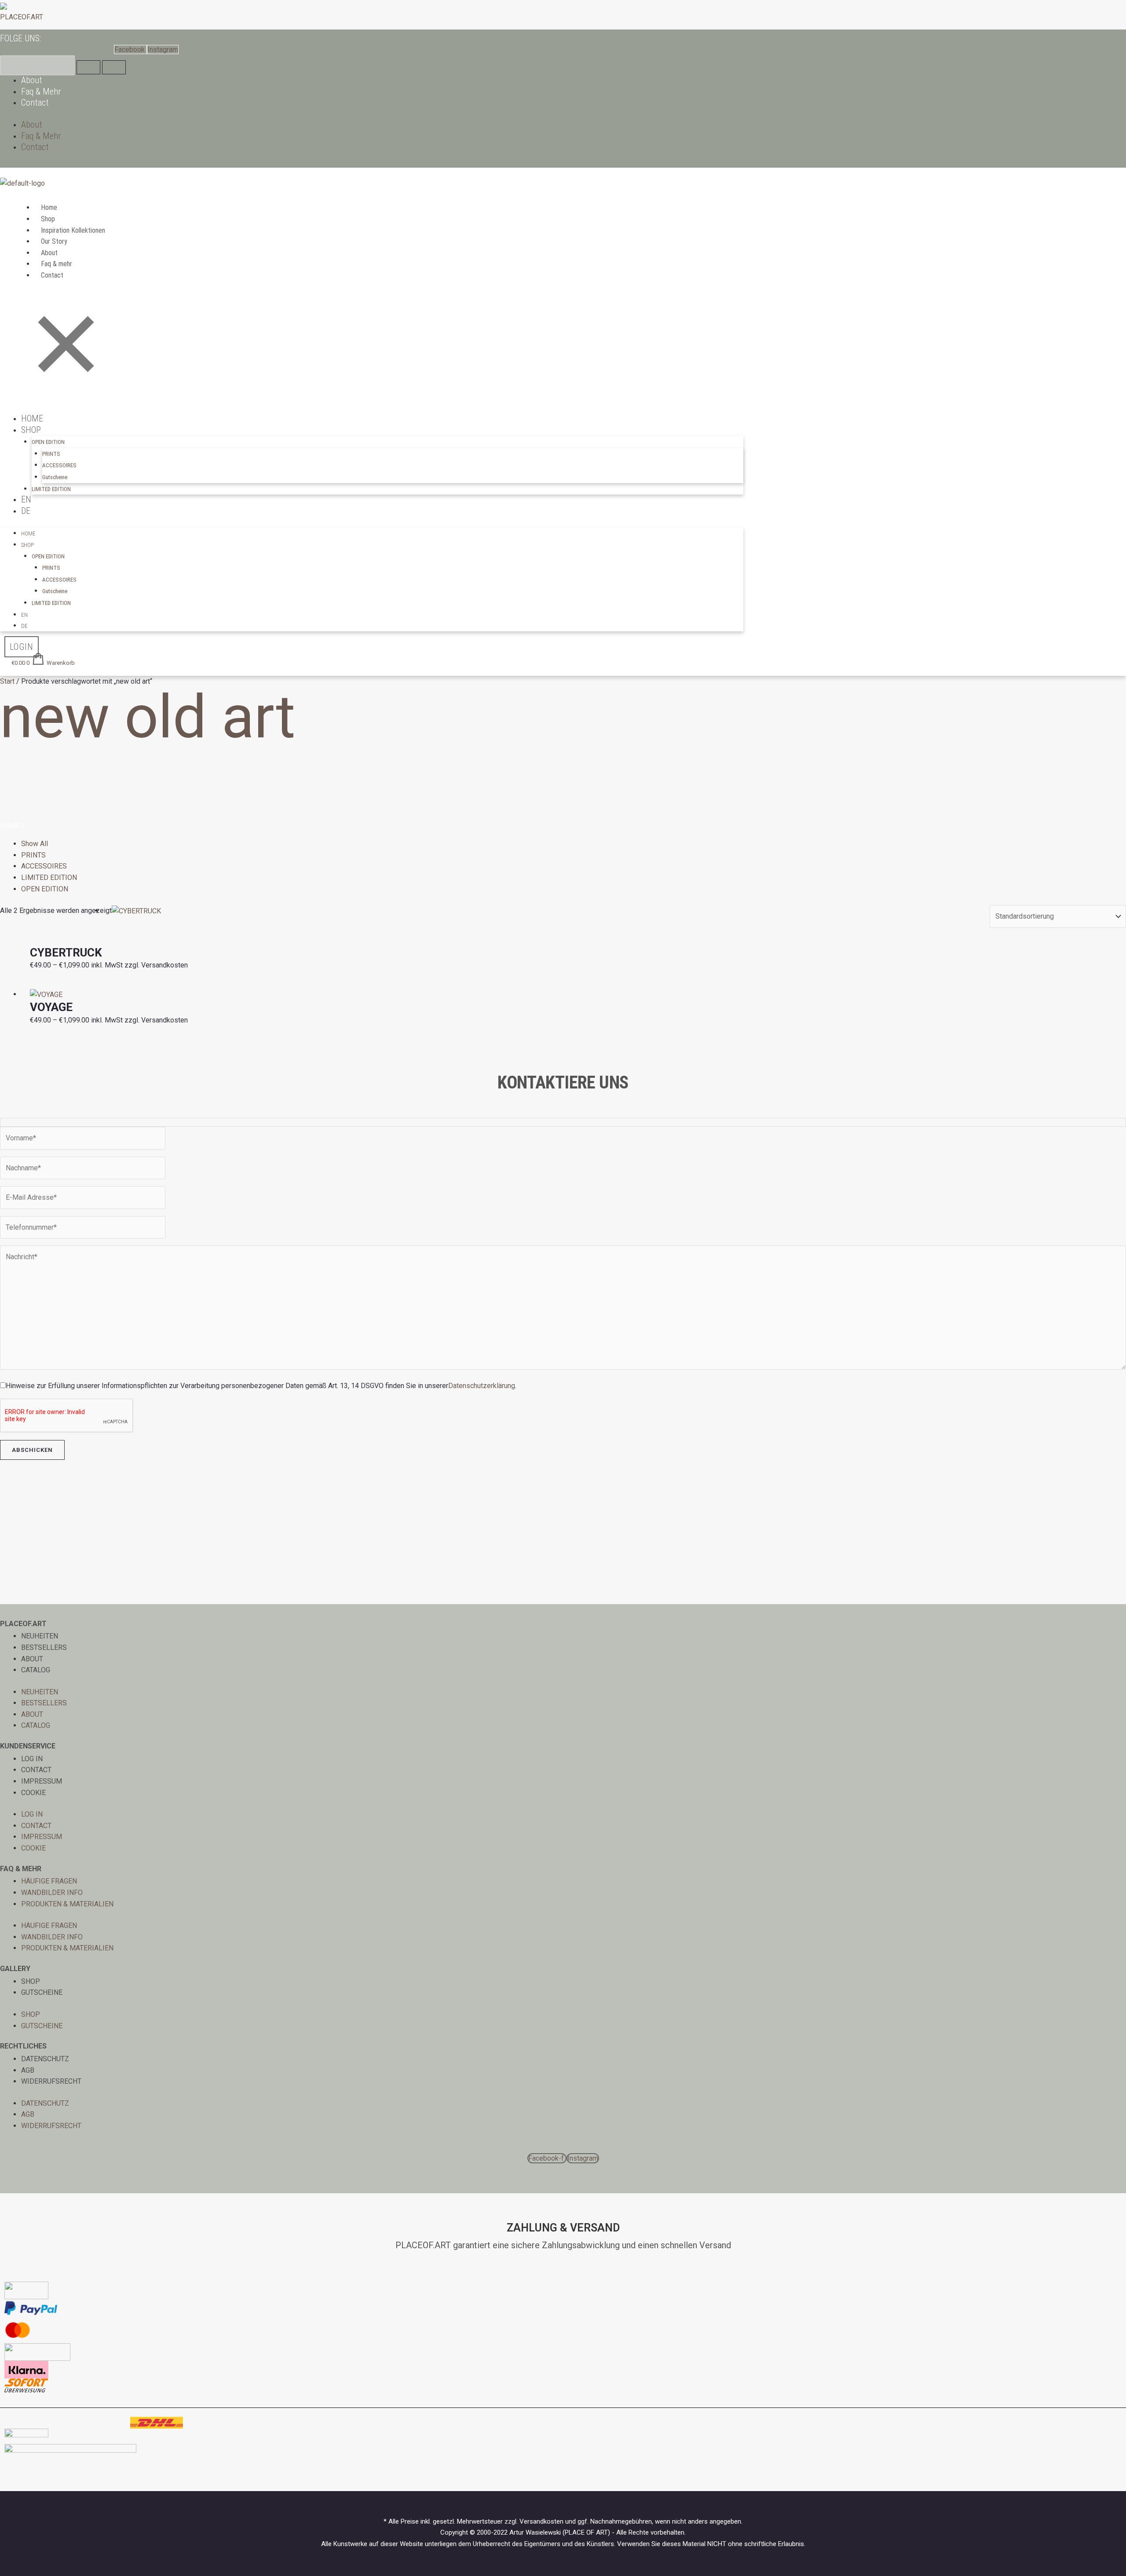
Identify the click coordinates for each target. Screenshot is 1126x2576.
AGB (28, 2070)
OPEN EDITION (45, 889)
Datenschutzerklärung (482, 1386)
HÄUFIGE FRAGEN (49, 1881)
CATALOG (36, 1670)
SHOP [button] (31, 430)
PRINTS (51, 454)
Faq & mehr (57, 264)
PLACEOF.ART (22, 17)
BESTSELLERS (44, 1647)
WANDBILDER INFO (52, 1893)
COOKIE (33, 1793)
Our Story (54, 241)
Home (49, 207)
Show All (35, 844)
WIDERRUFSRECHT (51, 2081)
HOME (32, 418)
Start (7, 681)
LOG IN (32, 1759)
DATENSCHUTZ (45, 2059)
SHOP (31, 1981)
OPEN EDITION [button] (48, 442)
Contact (35, 103)
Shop (48, 219)
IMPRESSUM (42, 1781)
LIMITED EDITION (51, 489)
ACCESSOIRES (59, 465)
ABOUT (32, 1659)
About (32, 80)
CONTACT (36, 1770)
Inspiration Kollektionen (73, 230)
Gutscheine (55, 477)
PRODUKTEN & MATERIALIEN (67, 1904)
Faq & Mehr (41, 92)
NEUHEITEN (40, 1636)
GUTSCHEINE (42, 1992)
